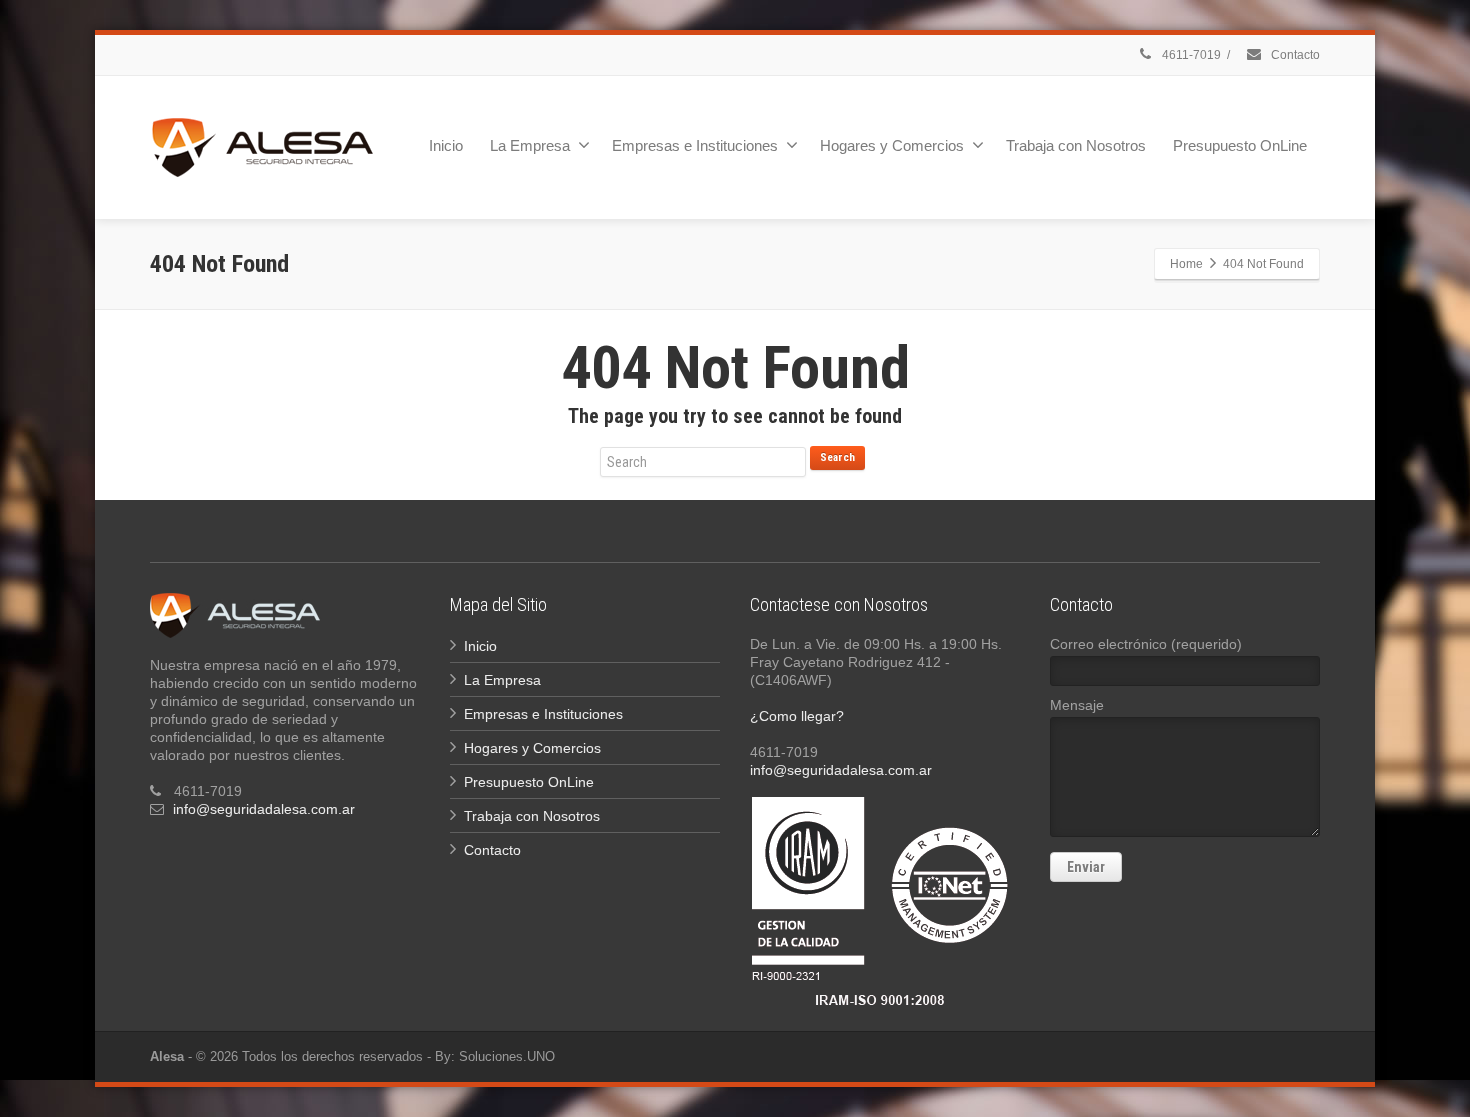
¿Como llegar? (797, 716)
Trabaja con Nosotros (1076, 145)
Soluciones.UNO (507, 1056)
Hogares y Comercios (892, 145)
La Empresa (530, 145)
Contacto (1294, 55)
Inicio (446, 145)
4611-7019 (1190, 55)
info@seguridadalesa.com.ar (264, 809)
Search (837, 457)
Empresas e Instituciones (695, 145)
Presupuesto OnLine (1240, 145)
